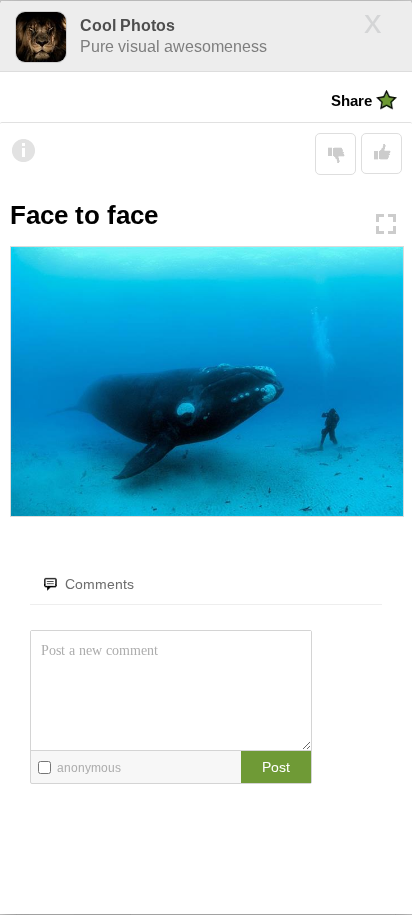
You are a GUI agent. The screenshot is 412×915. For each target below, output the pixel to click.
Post (276, 767)
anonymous (89, 768)
